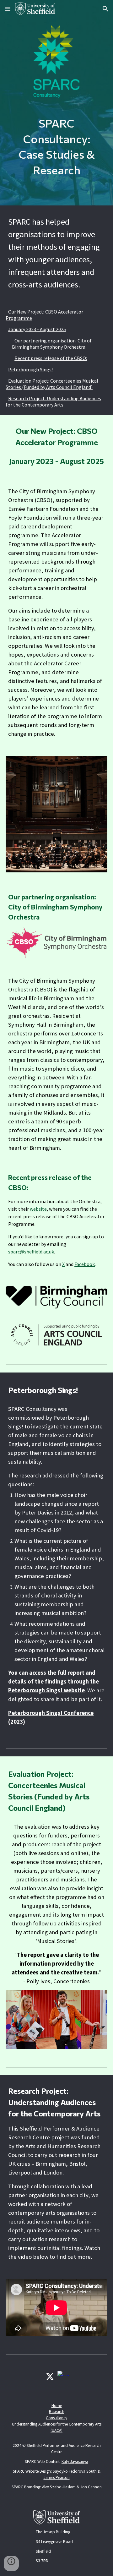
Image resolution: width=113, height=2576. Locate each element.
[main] (56, 147)
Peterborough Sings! (30, 369)
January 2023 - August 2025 (37, 329)
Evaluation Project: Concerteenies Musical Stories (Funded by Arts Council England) (52, 384)
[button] (8, 9)
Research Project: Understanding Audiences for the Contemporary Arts (53, 401)
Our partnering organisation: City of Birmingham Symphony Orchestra (52, 344)
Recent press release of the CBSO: (51, 358)
